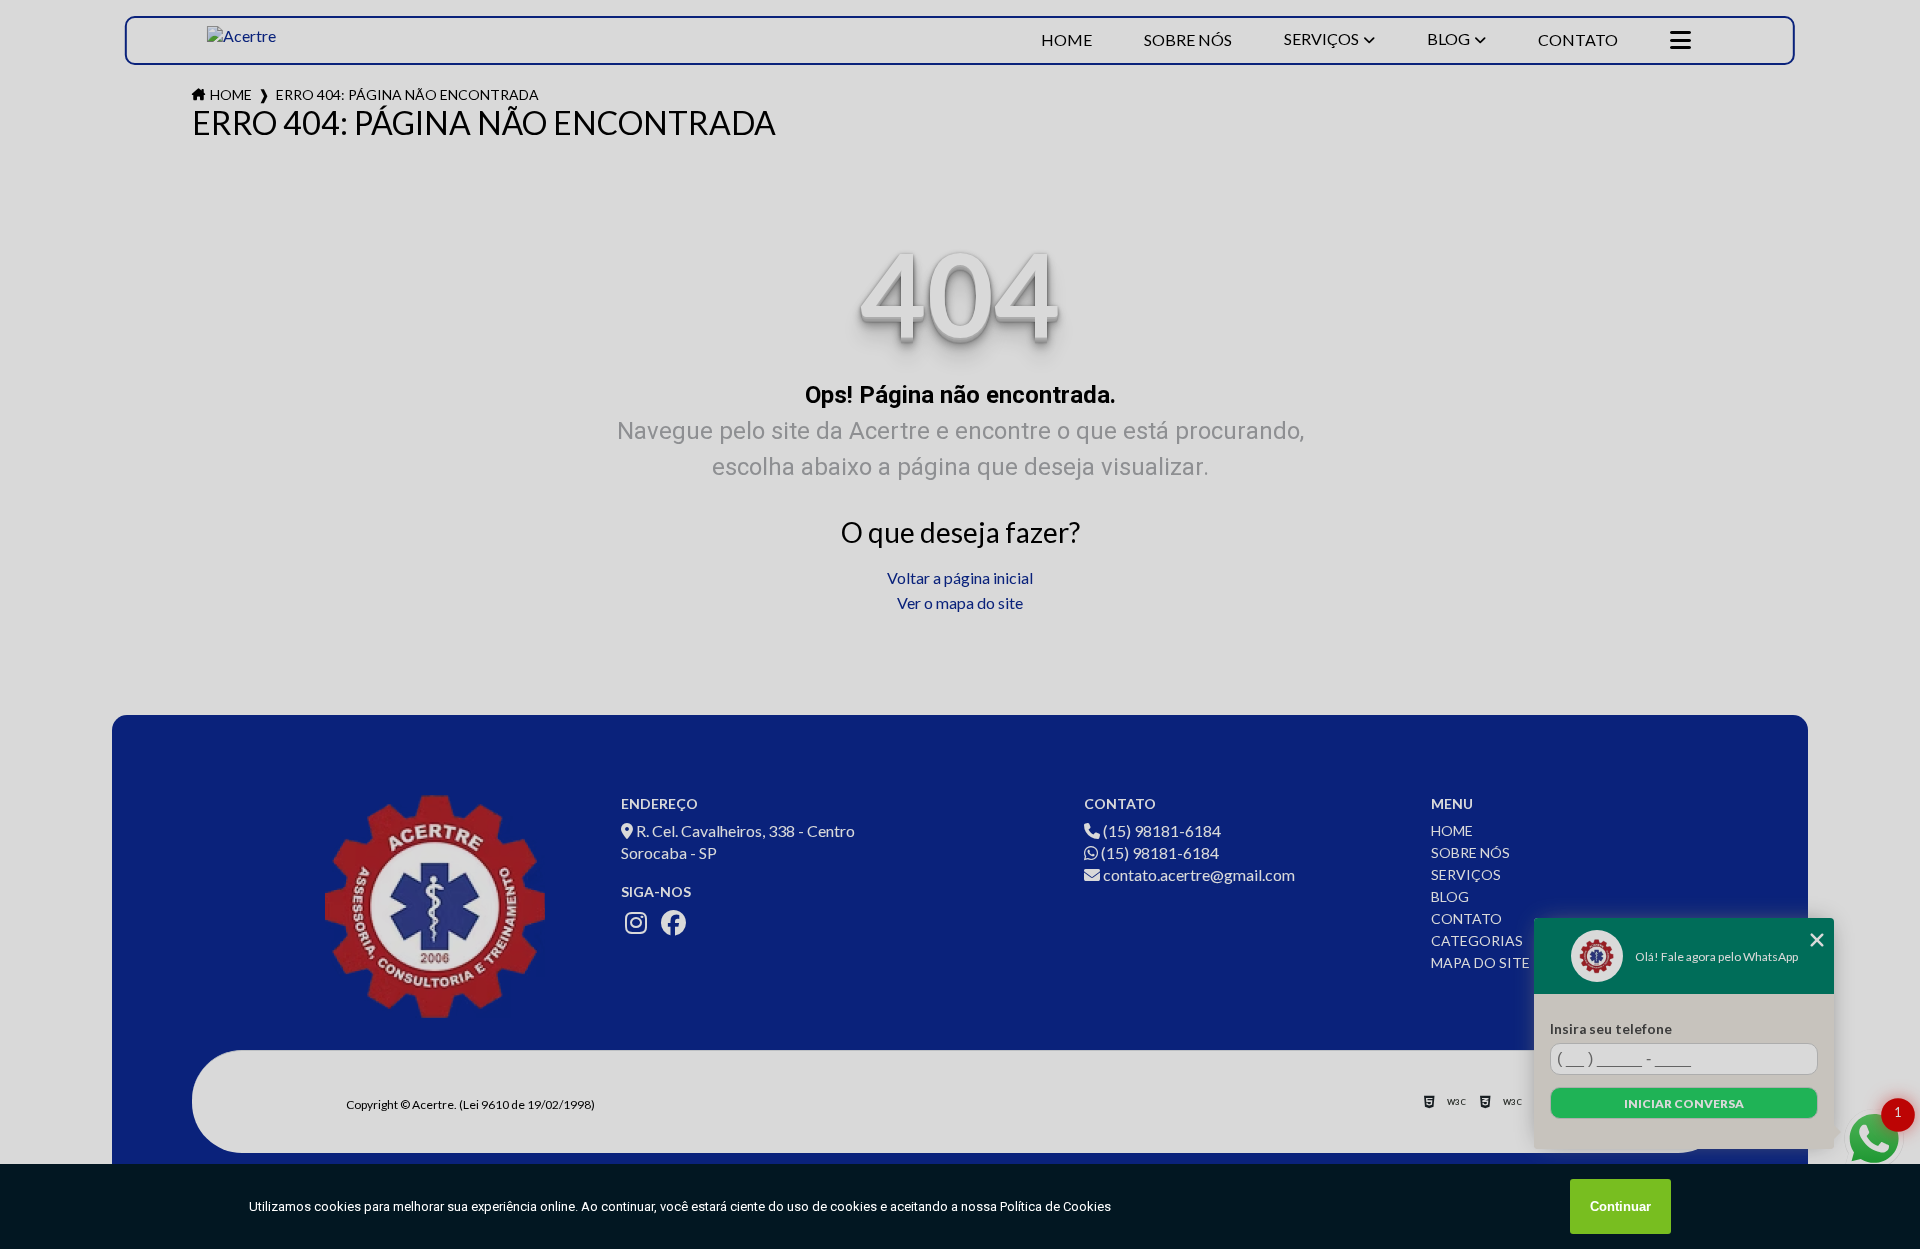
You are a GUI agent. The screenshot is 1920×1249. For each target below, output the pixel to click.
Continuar (1620, 1206)
